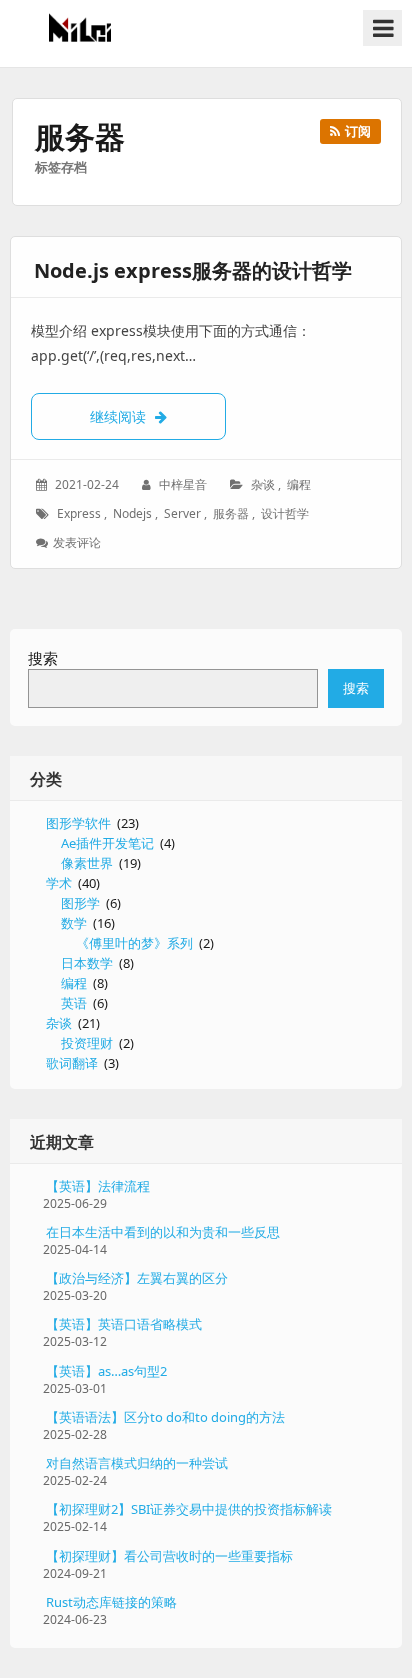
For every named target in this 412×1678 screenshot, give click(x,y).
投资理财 (87, 1043)
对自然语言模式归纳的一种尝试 (137, 1463)
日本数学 (87, 963)
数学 (74, 923)
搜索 (43, 658)
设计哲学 (285, 513)
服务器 (231, 513)
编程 (299, 484)
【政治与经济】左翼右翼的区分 (137, 1278)
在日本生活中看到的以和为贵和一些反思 (163, 1232)
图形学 (80, 903)
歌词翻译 (72, 1063)
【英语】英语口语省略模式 (124, 1324)
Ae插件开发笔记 (107, 843)
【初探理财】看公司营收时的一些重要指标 (169, 1556)
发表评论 (78, 542)
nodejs (132, 513)
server (182, 513)
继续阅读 (158, 416)
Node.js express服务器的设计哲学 (193, 270)
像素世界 (87, 863)
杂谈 (263, 484)
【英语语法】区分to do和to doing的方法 (165, 1417)
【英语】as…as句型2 (106, 1371)
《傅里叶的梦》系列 (134, 943)
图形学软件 (78, 823)
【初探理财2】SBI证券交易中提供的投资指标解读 (189, 1509)
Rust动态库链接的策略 (111, 1602)
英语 (74, 1003)
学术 (59, 883)
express (79, 513)
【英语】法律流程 (98, 1186)
